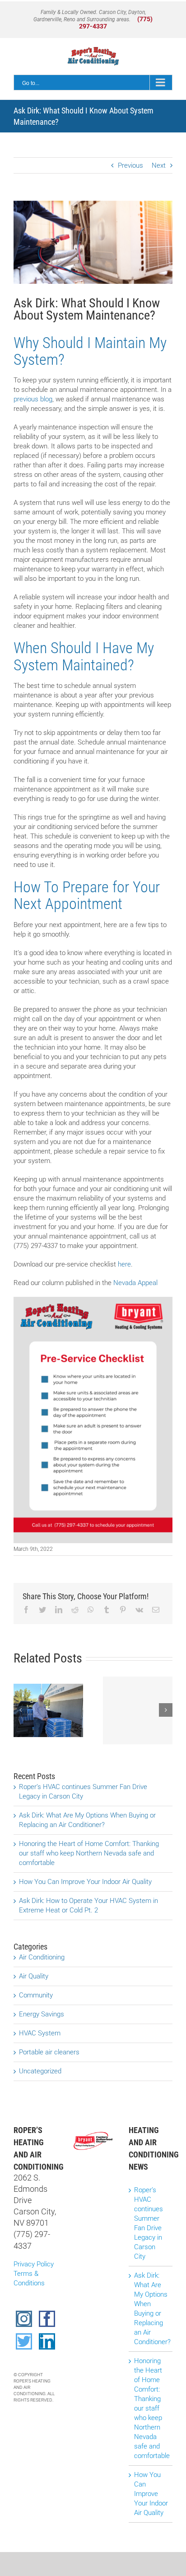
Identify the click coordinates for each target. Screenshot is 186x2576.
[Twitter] (24, 2341)
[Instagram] (24, 2319)
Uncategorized (40, 2071)
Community (36, 1995)
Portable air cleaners (49, 2052)
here (124, 1264)
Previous (130, 165)
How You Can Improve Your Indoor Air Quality (85, 1882)
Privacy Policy (34, 2264)
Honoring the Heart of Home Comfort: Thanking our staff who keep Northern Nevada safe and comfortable (89, 1853)
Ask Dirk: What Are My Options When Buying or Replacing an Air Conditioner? (151, 2309)
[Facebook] (47, 2319)
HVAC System (40, 2033)
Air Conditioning (42, 1957)
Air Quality (34, 1976)
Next (159, 165)
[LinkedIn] (47, 2341)
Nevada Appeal (135, 1283)
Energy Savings (42, 2014)
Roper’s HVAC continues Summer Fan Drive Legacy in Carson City (149, 2223)
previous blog (33, 399)
